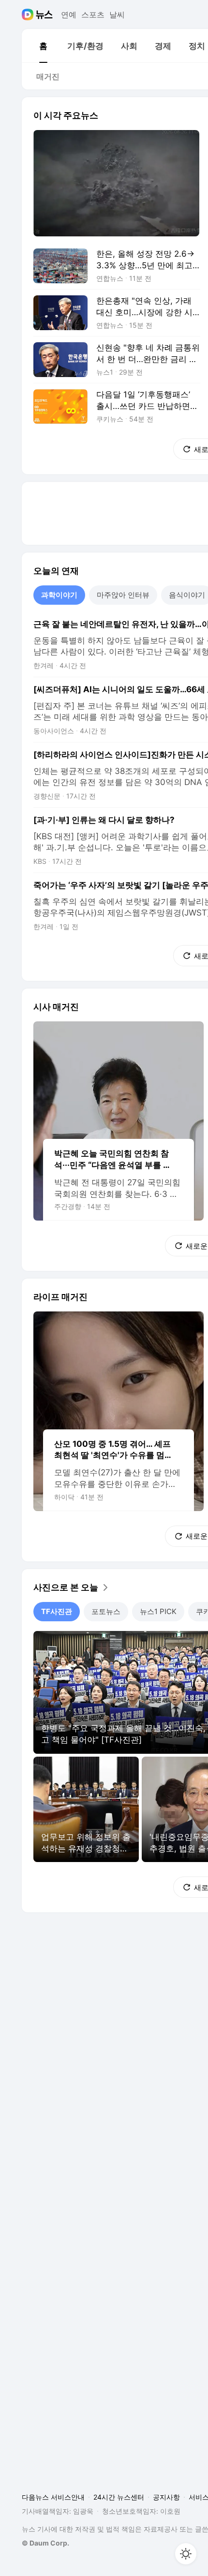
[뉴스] (44, 15)
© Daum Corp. (45, 2543)
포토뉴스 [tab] (106, 1611)
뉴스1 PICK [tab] (158, 1611)
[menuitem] (43, 46)
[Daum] (29, 15)
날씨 (117, 15)
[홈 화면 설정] (186, 2554)
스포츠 (93, 15)
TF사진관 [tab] (57, 1611)
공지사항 (166, 2497)
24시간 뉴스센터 (119, 2497)
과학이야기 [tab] (59, 595)
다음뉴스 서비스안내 (53, 2497)
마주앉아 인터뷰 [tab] (123, 595)
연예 (69, 15)
